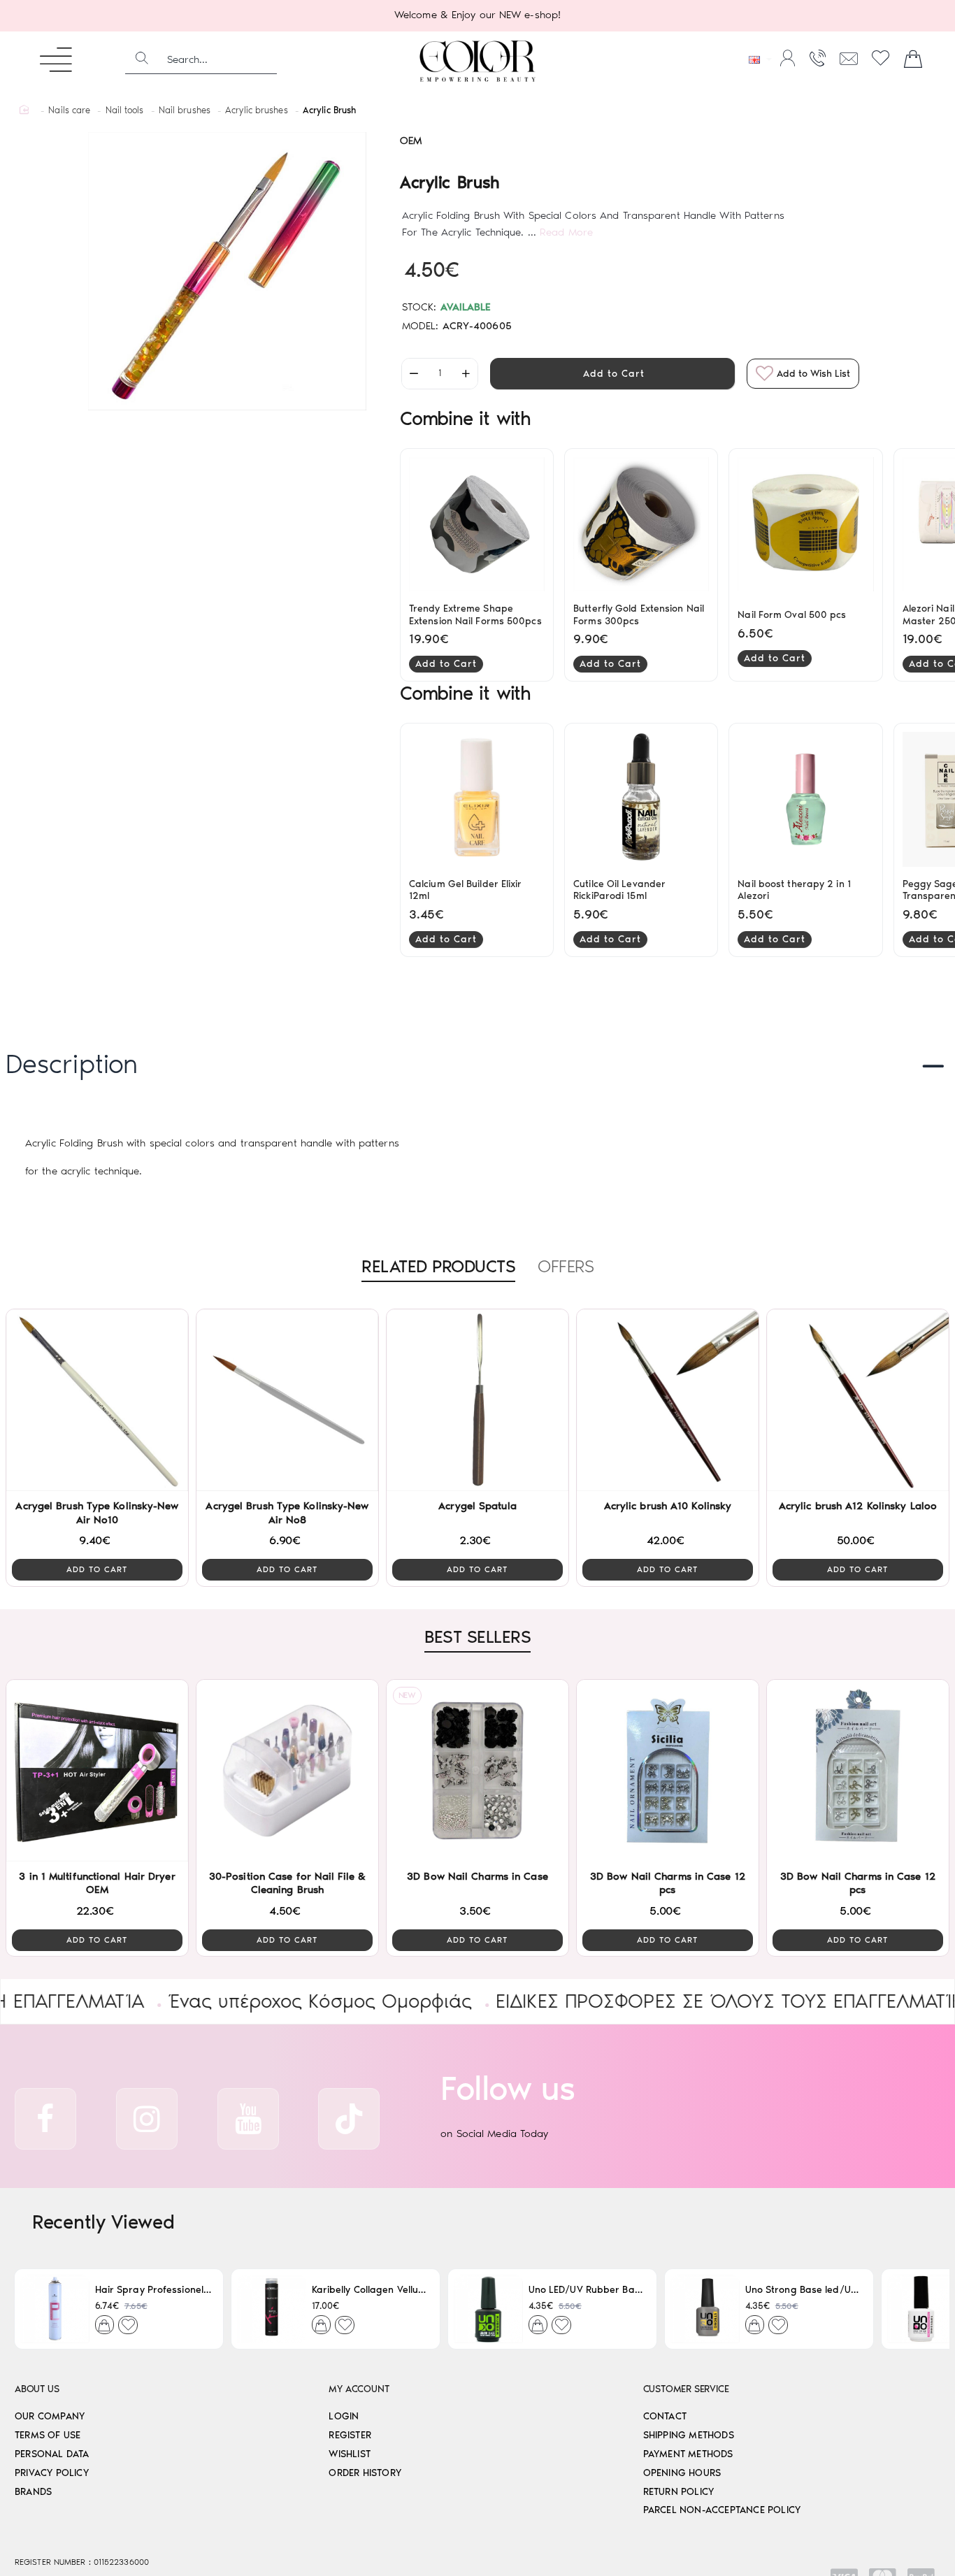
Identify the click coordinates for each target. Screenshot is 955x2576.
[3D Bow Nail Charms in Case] (477, 1771)
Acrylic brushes (257, 110)
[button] (612, 374)
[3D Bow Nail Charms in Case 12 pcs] (668, 1771)
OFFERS (566, 1266)
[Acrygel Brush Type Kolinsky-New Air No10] (97, 1400)
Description (72, 1064)
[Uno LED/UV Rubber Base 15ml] (488, 2309)
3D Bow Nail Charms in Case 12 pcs (668, 1883)
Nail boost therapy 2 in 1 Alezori (794, 890)
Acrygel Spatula (477, 1506)
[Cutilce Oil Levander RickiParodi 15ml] (641, 799)
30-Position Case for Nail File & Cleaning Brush (287, 1883)
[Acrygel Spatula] (477, 1400)
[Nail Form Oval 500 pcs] (805, 525)
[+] (466, 374)
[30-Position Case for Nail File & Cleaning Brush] (287, 1771)
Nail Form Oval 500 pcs (792, 615)
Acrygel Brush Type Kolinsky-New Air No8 (287, 1513)
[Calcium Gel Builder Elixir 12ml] (477, 799)
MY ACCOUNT (359, 2389)
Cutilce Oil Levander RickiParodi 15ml (619, 890)
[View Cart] (913, 59)
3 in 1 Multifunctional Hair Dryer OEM (97, 1883)
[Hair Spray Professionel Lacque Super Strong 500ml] (55, 2309)
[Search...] (142, 59)
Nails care (69, 110)
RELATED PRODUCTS (438, 1266)
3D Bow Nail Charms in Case (477, 1876)
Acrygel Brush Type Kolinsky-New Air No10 (97, 1513)
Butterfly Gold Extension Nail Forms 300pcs (639, 615)
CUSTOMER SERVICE (686, 2389)
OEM (411, 141)
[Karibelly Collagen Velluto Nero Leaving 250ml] (272, 2309)
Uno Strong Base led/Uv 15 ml (804, 2290)
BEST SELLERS (477, 1636)
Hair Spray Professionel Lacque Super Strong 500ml (153, 2290)
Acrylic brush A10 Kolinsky (668, 1506)
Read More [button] (566, 232)
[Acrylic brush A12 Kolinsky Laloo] (858, 1400)
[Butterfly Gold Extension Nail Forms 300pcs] (641, 525)
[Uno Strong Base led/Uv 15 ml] (705, 2309)
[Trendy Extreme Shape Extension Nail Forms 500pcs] (477, 525)
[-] (414, 374)
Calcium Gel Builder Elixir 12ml (466, 890)
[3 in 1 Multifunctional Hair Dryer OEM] (97, 1771)
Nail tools (125, 110)
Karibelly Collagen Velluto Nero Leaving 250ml (370, 2290)
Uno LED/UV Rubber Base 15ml (587, 2290)
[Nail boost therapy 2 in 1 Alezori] (805, 799)
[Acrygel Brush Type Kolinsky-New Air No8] (287, 1400)
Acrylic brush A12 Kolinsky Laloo (858, 1506)
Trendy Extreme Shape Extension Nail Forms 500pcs (475, 615)
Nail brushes (185, 110)
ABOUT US (37, 2389)
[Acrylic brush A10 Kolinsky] (668, 1400)
